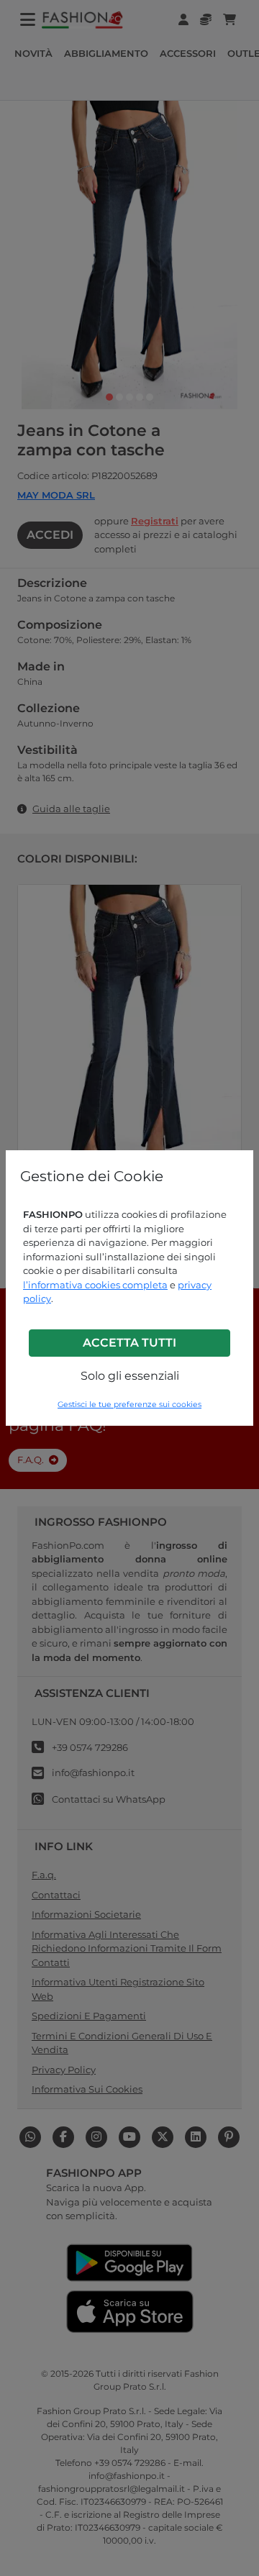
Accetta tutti (129, 1343)
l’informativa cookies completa (95, 1285)
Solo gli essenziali (130, 1376)
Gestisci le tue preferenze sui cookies (129, 1405)
